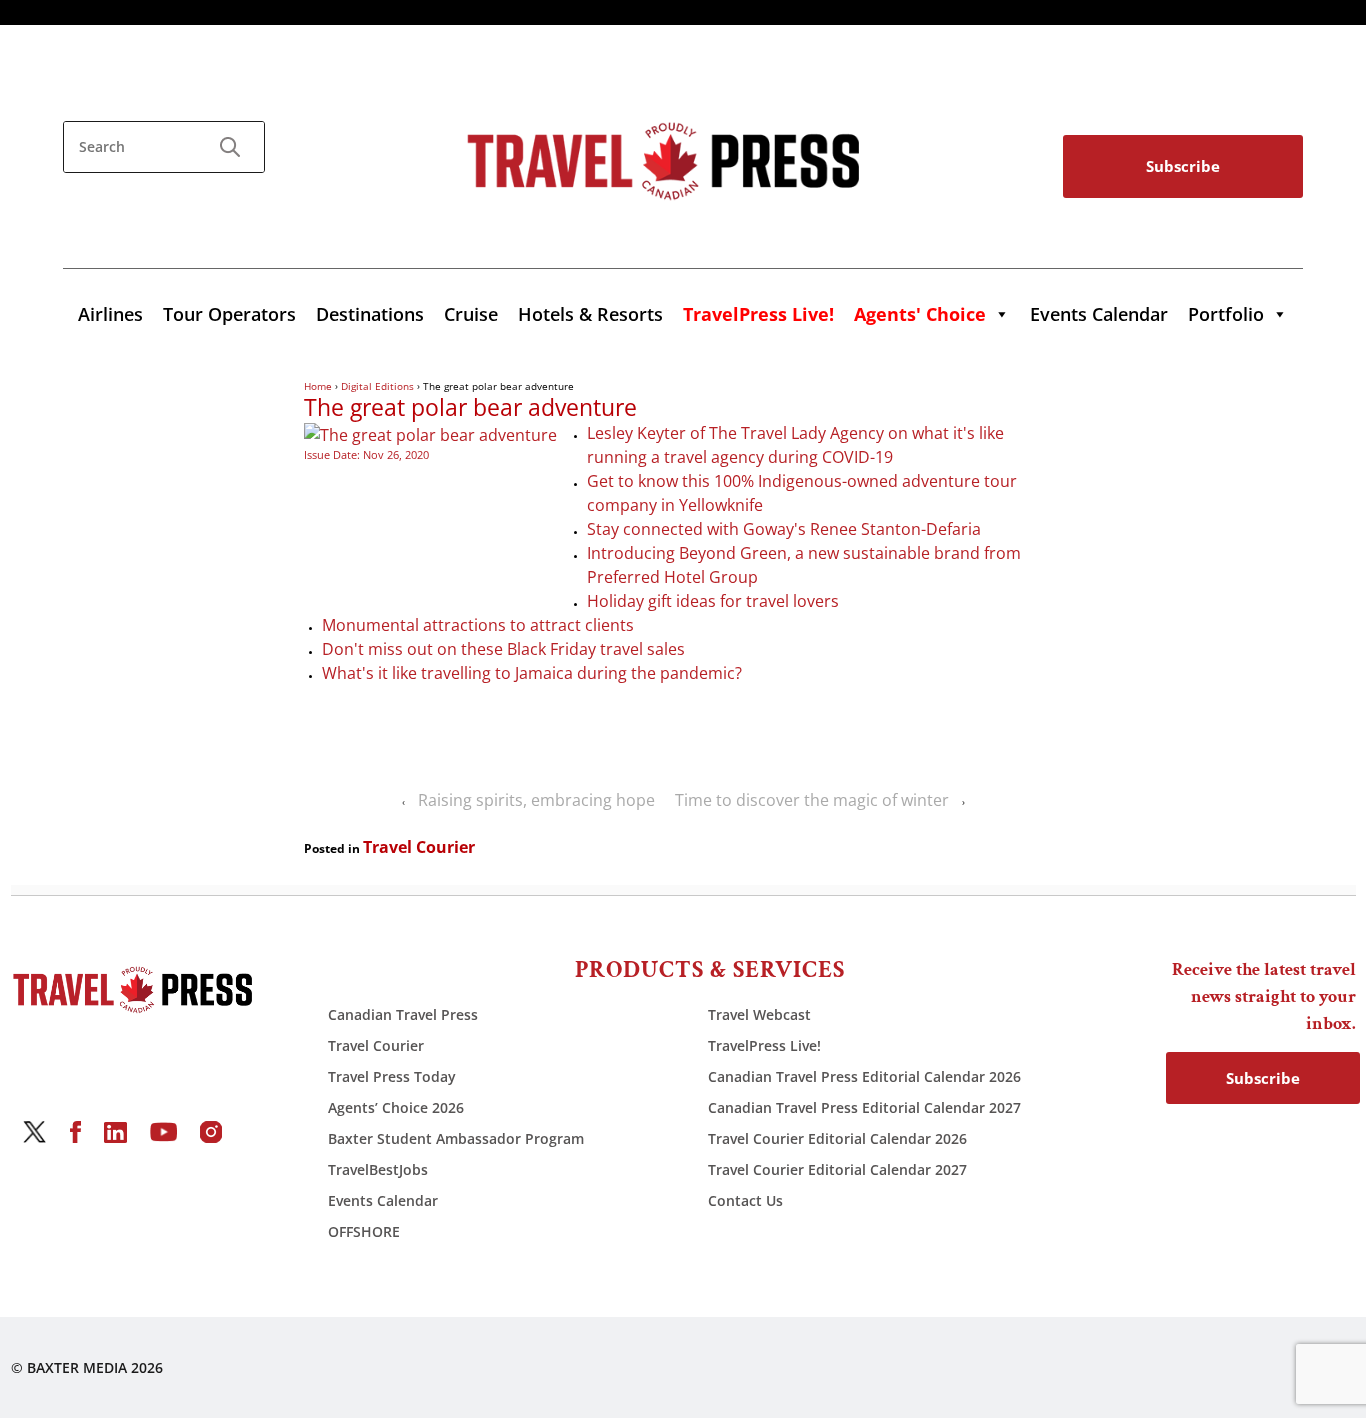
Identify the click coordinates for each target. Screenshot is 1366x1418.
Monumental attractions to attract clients (478, 625)
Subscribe (1183, 166)
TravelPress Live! (764, 1045)
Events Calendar (1099, 314)
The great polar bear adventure (470, 408)
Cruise (471, 314)
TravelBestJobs (378, 1169)
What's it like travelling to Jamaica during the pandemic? (532, 673)
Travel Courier (419, 847)
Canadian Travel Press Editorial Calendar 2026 (864, 1076)
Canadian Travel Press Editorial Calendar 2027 (864, 1107)
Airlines (110, 314)
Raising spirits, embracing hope (536, 800)
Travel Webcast (759, 1014)
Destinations (370, 314)
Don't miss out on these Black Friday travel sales (503, 649)
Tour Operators (229, 314)
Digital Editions (377, 386)
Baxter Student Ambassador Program (456, 1138)
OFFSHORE (364, 1231)
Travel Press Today (392, 1076)
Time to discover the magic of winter (812, 800)
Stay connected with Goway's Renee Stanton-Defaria (784, 529)
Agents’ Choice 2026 (396, 1107)
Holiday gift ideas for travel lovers (713, 601)
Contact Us (745, 1200)
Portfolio (1226, 314)
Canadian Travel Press (403, 1014)
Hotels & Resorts (590, 314)
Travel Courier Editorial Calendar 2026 (837, 1138)
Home (318, 386)
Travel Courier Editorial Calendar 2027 (837, 1169)
